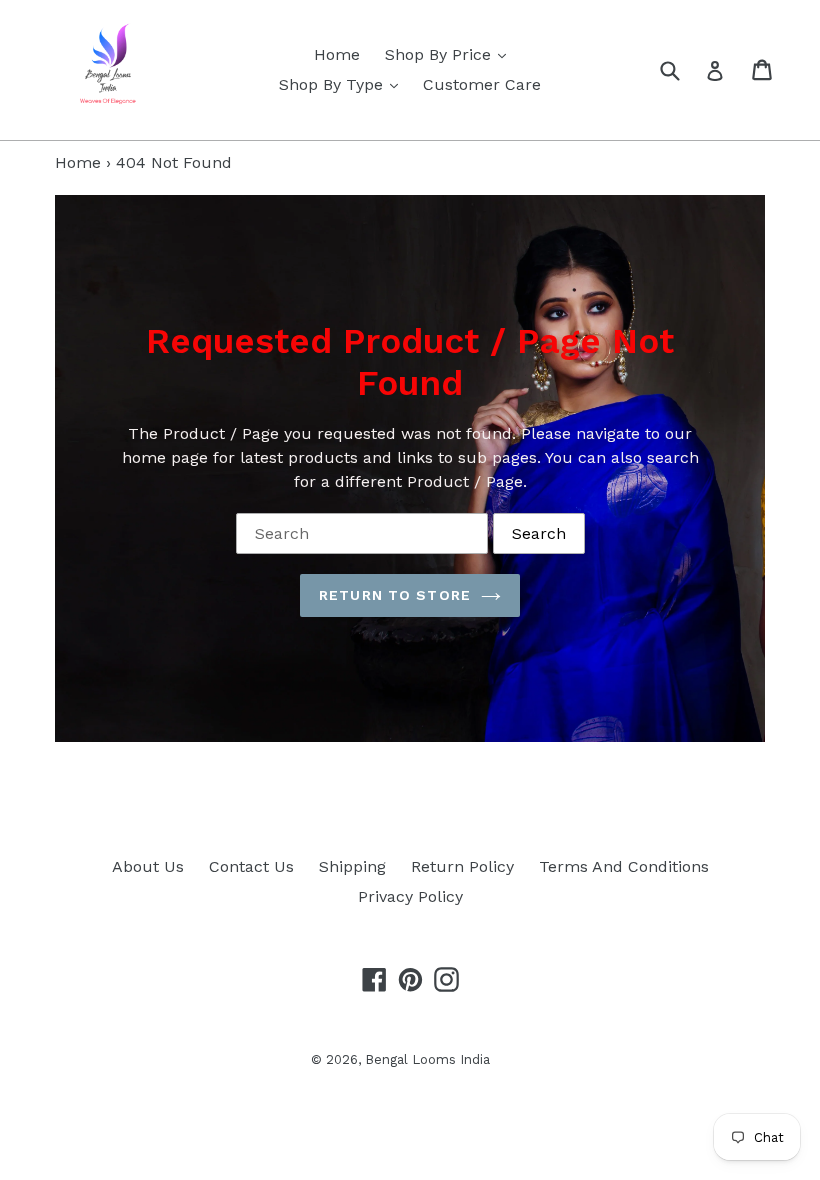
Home (337, 54)
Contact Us (251, 866)
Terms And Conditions (624, 866)
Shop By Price (450, 54)
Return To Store (395, 595)
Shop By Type (343, 84)
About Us (148, 866)
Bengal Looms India (427, 1059)
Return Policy (462, 866)
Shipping (352, 866)
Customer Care (482, 84)
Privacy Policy (410, 896)
